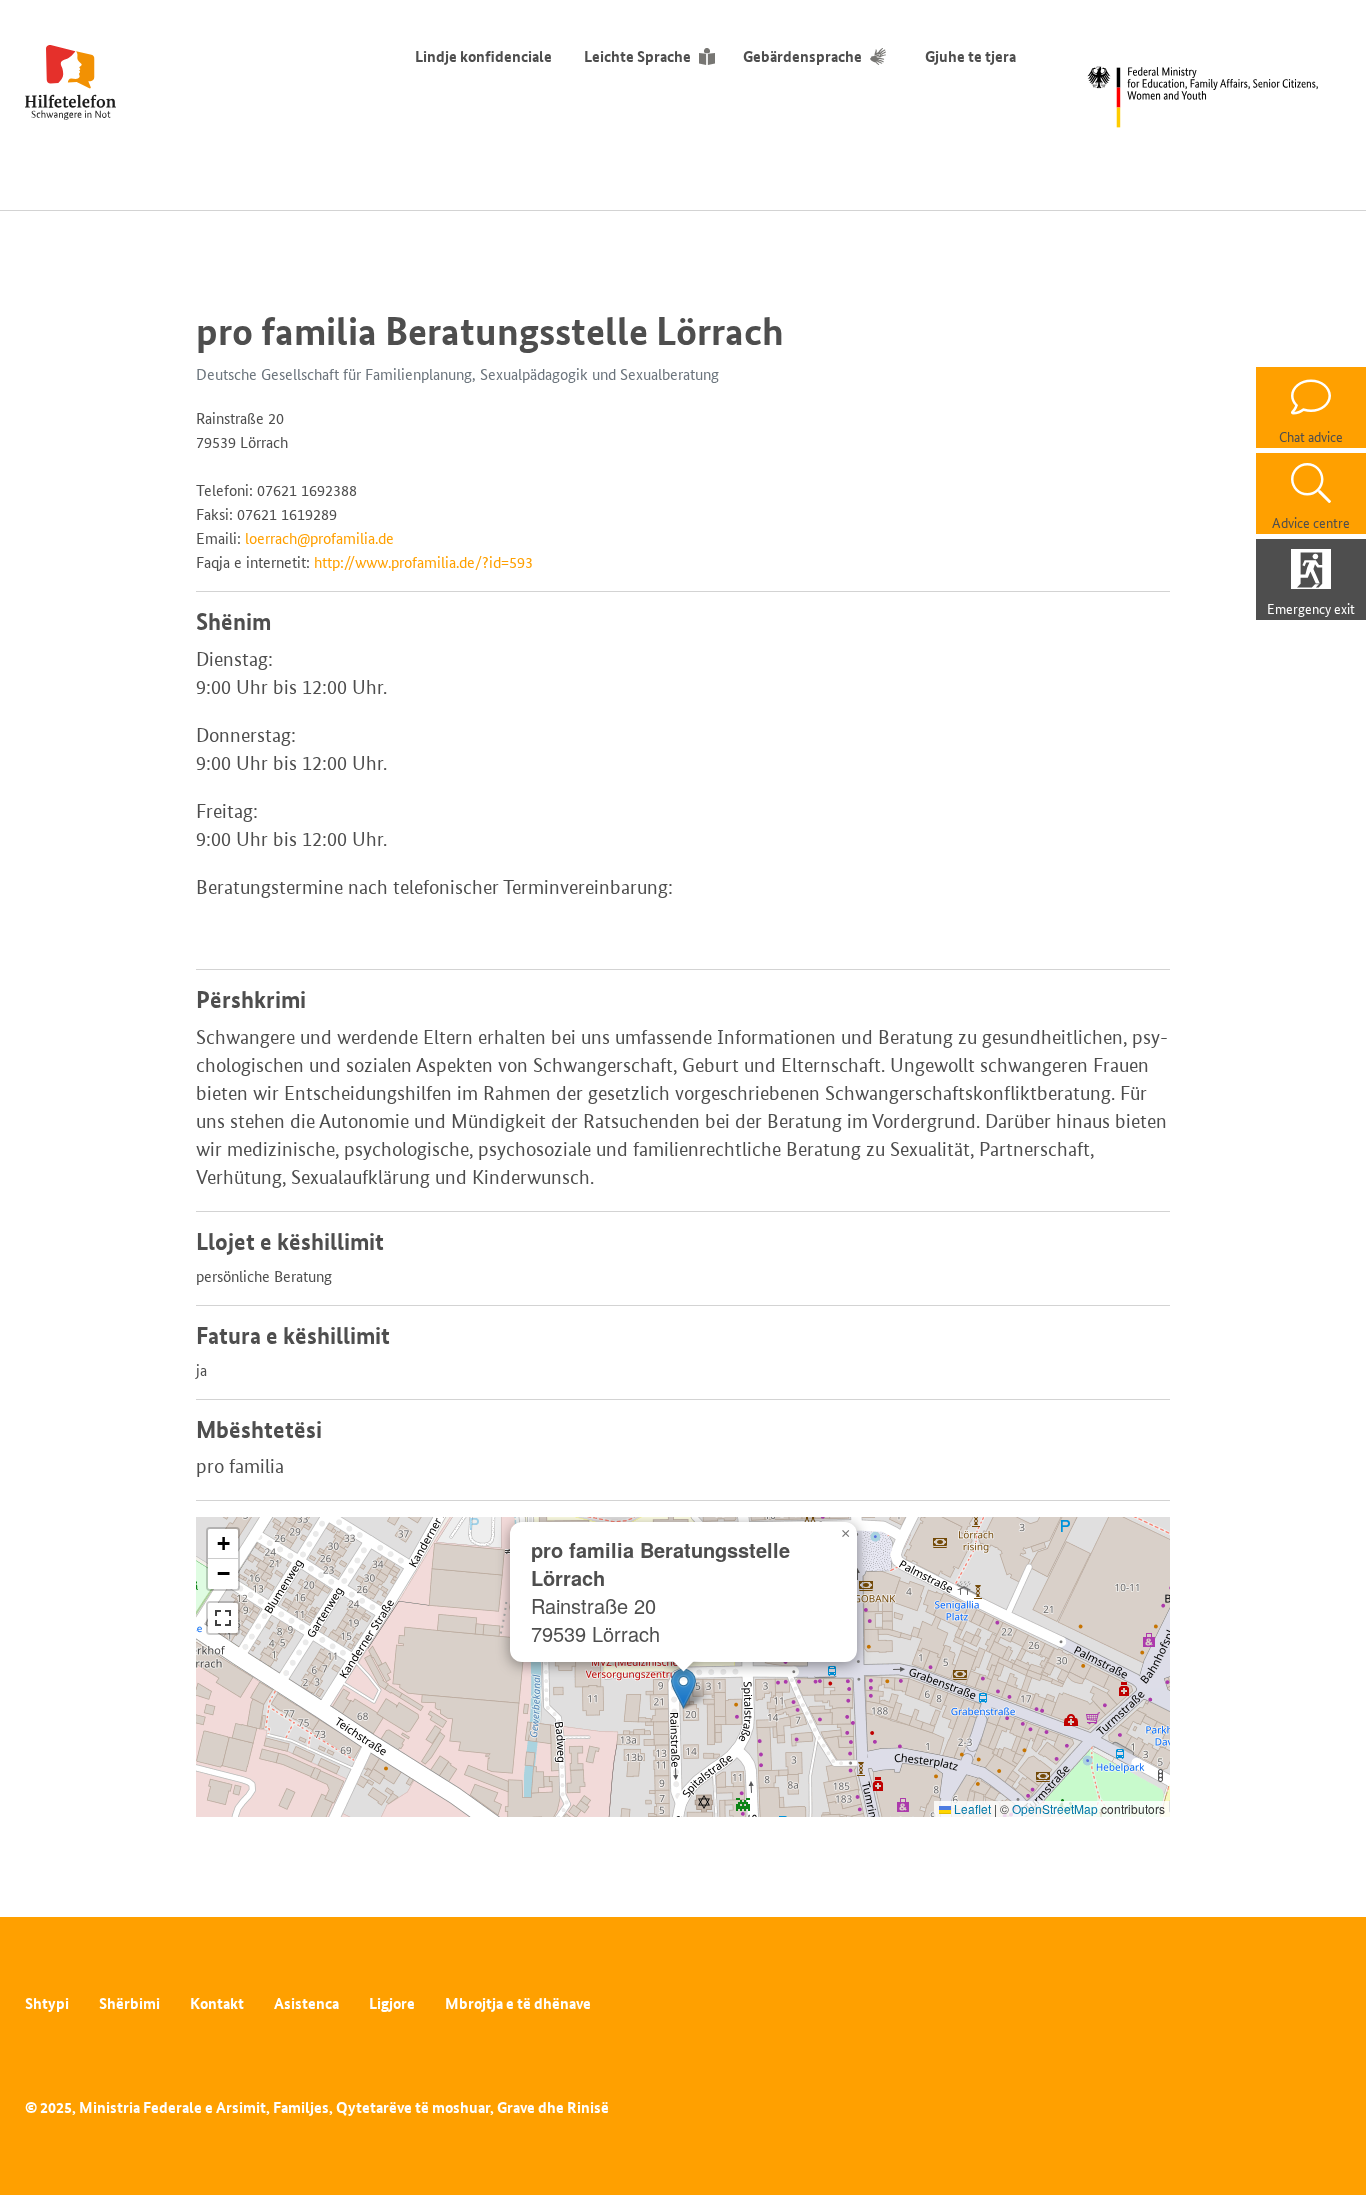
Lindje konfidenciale (483, 56)
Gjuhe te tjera (970, 56)
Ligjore (392, 2003)
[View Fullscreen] (223, 1618)
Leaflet (971, 1808)
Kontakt (217, 2003)
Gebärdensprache (802, 56)
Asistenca (306, 2003)
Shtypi (47, 2003)
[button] (683, 1688)
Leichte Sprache (637, 56)
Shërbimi (129, 2003)
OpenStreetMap (1055, 1808)
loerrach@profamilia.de (319, 538)
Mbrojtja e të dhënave (518, 2003)
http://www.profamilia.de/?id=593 (423, 562)
